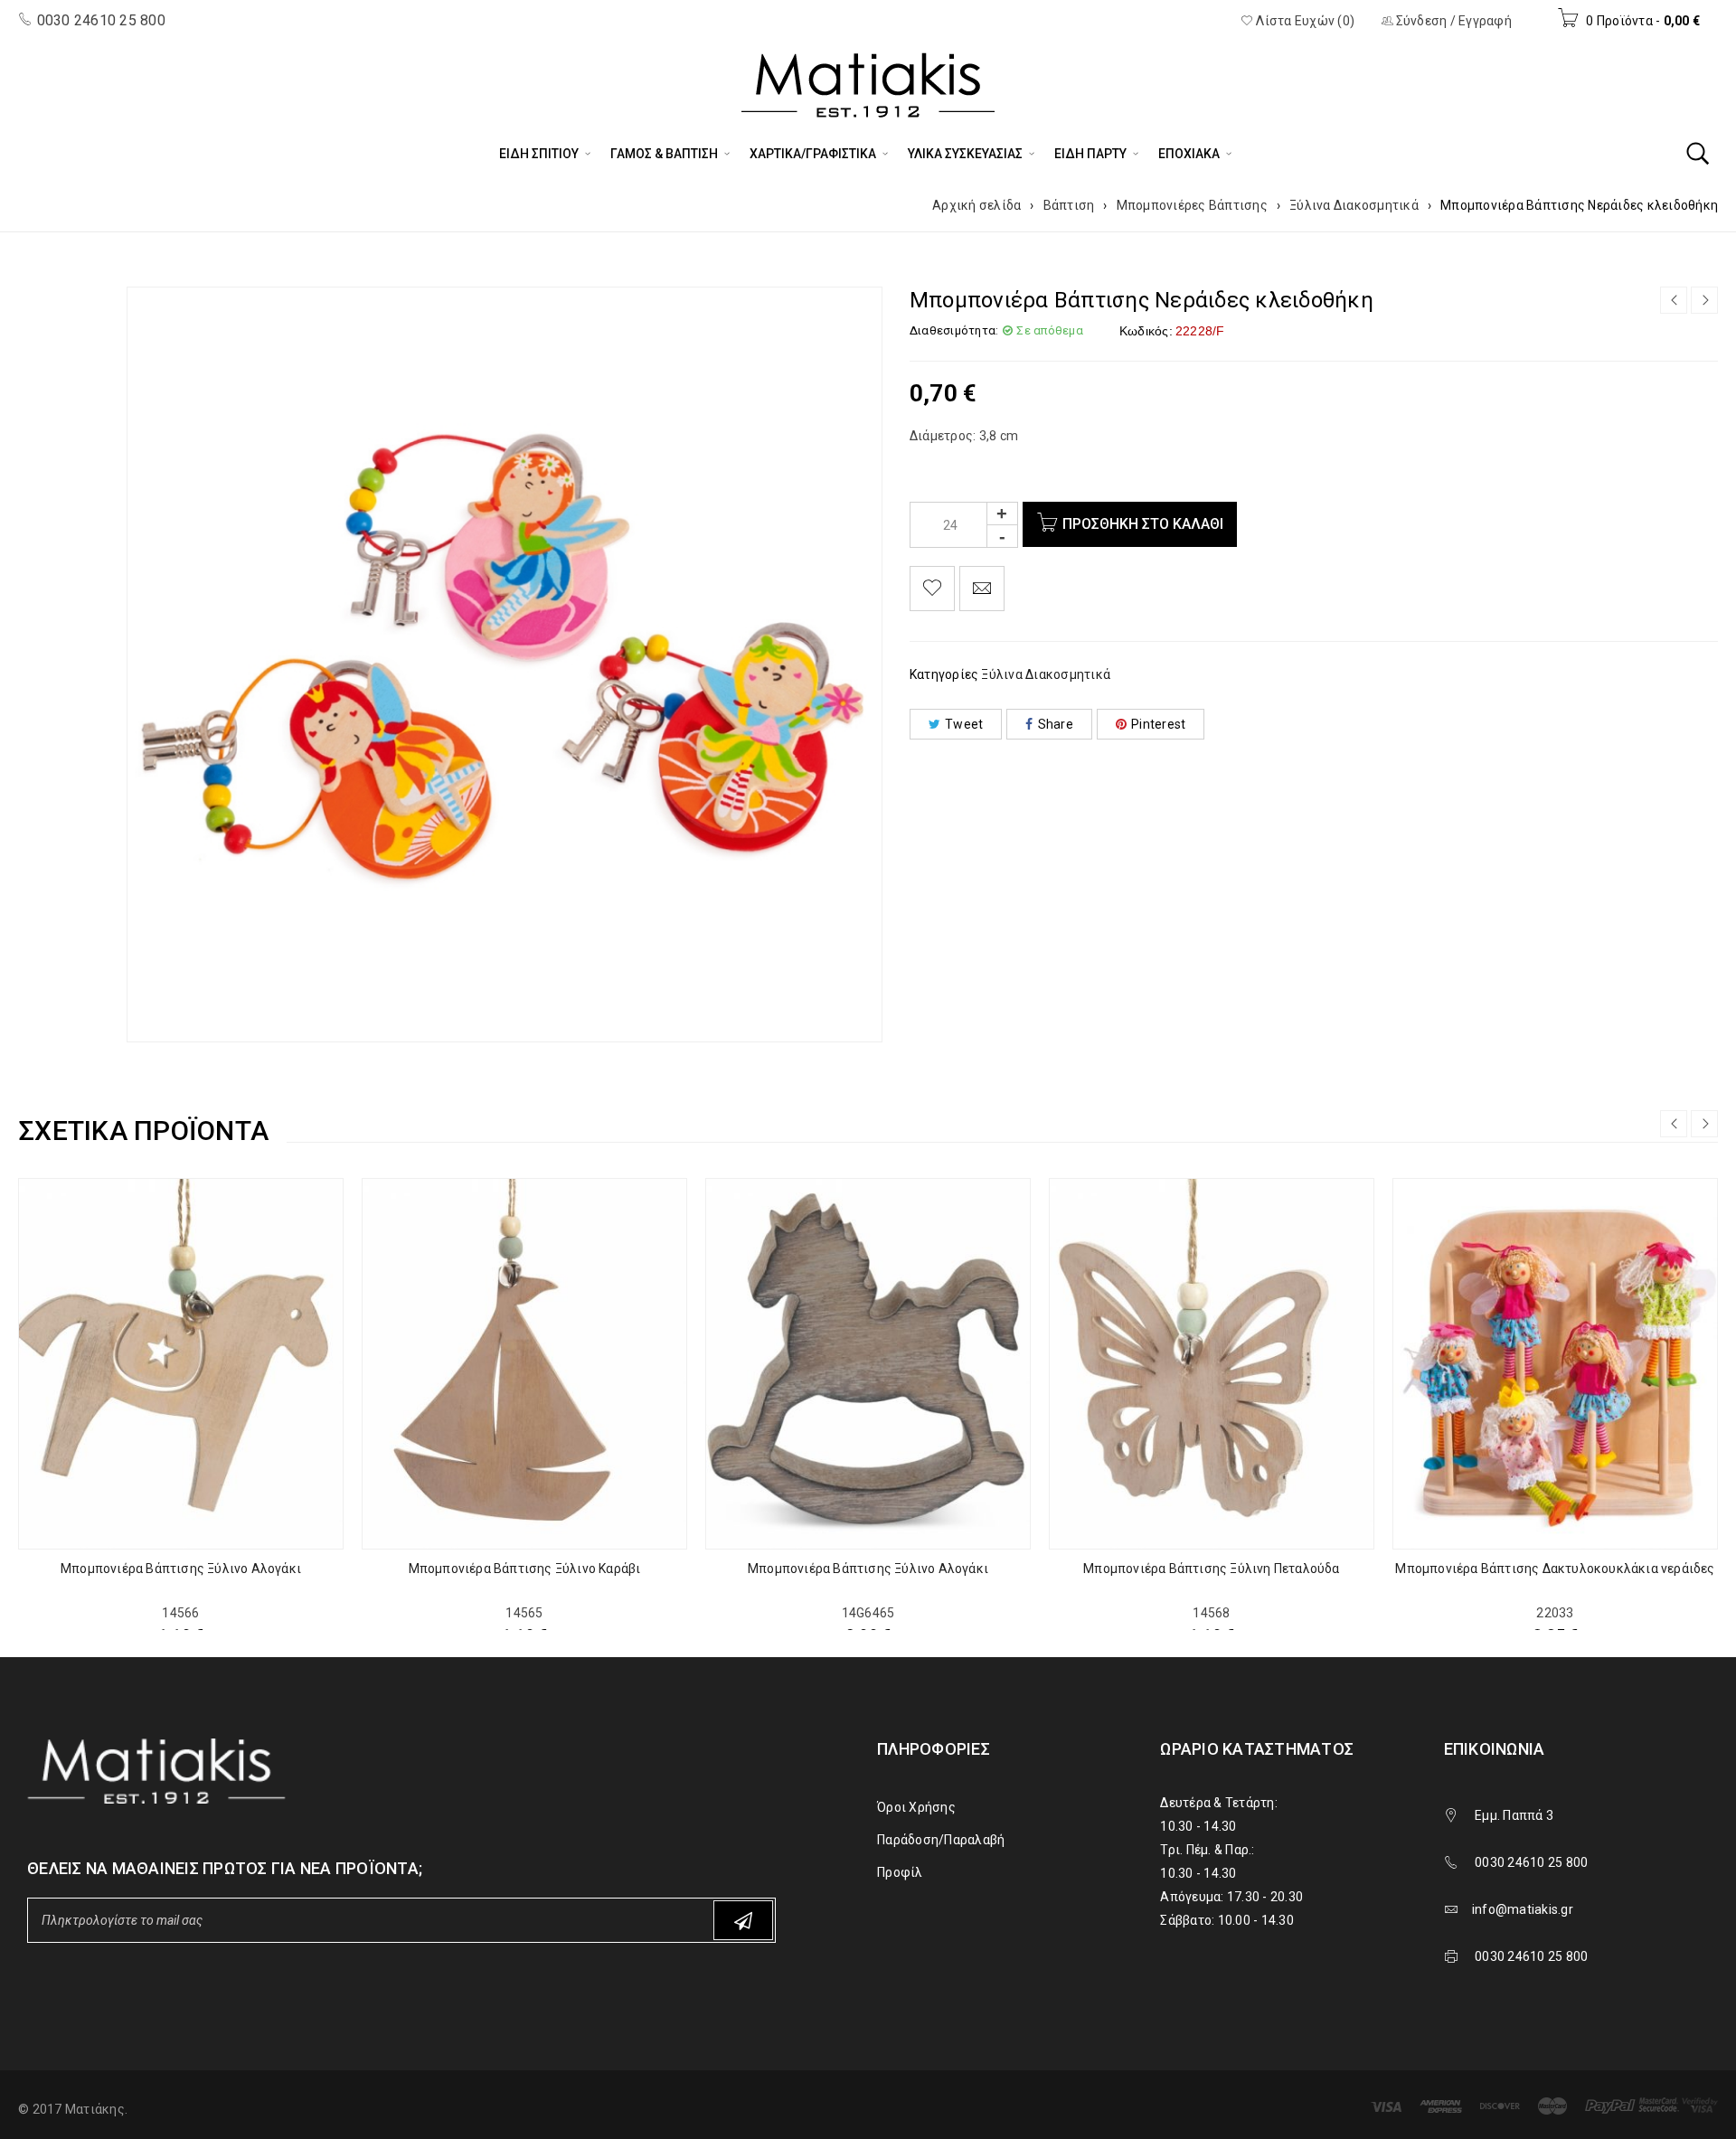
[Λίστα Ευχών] (932, 589)
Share (1056, 724)
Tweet (964, 724)
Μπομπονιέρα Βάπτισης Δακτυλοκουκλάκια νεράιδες (1555, 1569)
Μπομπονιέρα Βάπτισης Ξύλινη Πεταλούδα (1211, 1569)
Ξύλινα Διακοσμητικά (1354, 205)
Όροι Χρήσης (916, 1807)
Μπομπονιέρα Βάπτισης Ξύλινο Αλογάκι (181, 1569)
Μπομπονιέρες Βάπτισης (1192, 205)
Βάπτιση (1069, 205)
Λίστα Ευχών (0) (1304, 21)
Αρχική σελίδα (976, 205)
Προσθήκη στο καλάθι (1143, 524)
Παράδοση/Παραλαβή (941, 1840)
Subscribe (743, 1920)
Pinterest (1158, 724)
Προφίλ (900, 1872)
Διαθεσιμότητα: (954, 330)
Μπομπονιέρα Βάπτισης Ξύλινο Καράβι (525, 1569)
